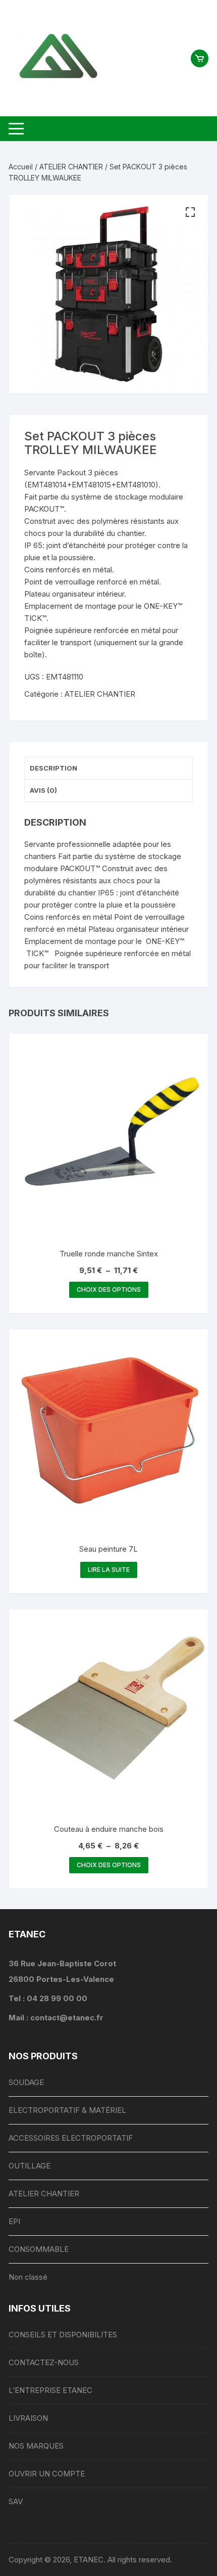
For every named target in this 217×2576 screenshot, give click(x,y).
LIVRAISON (28, 2418)
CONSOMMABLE (39, 2249)
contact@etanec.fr (67, 2018)
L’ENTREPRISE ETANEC (50, 2390)
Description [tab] (53, 768)
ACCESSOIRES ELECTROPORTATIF (71, 2138)
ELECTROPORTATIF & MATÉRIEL (67, 2110)
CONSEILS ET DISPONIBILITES (63, 2335)
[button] (190, 212)
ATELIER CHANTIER (71, 167)
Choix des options (109, 1290)
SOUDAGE (26, 2082)
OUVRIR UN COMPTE (47, 2474)
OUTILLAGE (30, 2166)
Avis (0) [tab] (43, 790)
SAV (16, 2501)
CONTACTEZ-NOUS (44, 2362)
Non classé (28, 2277)
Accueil (21, 167)
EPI (14, 2221)
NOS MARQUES (36, 2446)
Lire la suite (109, 1570)
